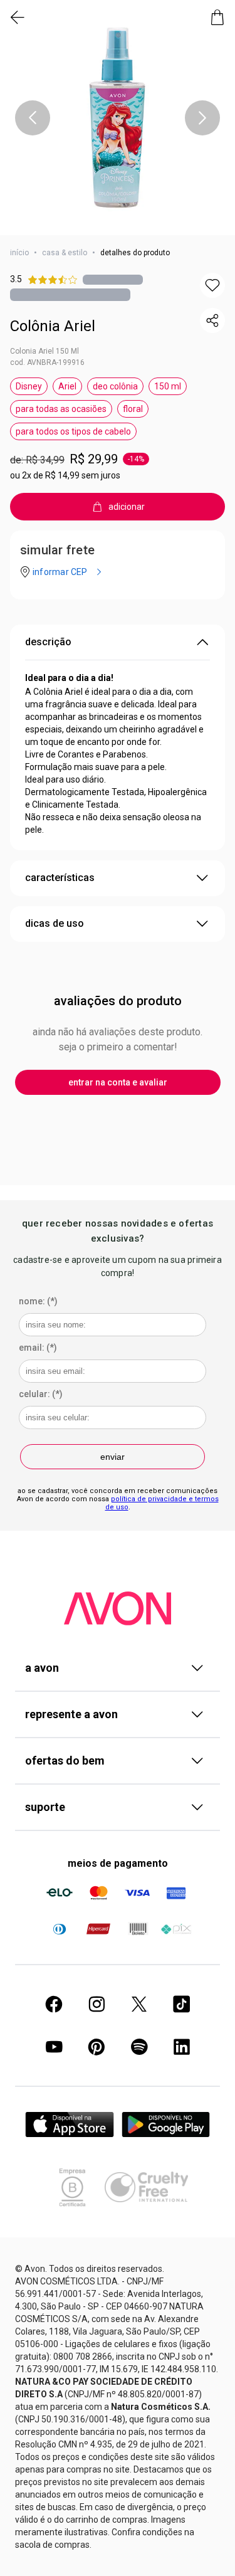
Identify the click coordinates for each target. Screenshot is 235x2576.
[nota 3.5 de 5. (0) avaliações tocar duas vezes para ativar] (113, 279)
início (19, 253)
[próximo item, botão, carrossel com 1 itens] (202, 118)
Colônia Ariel (53, 326)
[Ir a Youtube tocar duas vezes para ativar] (54, 2047)
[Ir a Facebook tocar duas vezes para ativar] (54, 2004)
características (60, 878)
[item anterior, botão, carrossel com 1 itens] (33, 118)
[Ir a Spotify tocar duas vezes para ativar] (139, 2047)
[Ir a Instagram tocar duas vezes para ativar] (97, 2004)
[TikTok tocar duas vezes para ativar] (182, 2004)
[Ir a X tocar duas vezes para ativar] (139, 2004)
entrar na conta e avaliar (118, 1082)
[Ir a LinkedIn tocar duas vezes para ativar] (182, 2047)
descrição (48, 642)
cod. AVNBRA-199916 (47, 362)
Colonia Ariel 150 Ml (44, 351)
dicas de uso (55, 923)
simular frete (57, 550)
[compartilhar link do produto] (212, 320)
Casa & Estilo (65, 253)
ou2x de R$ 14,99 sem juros (65, 475)
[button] (118, 118)
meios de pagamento (118, 1863)
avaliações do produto (118, 1001)
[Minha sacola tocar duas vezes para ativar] (217, 18)
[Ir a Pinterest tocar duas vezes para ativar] (97, 2047)
